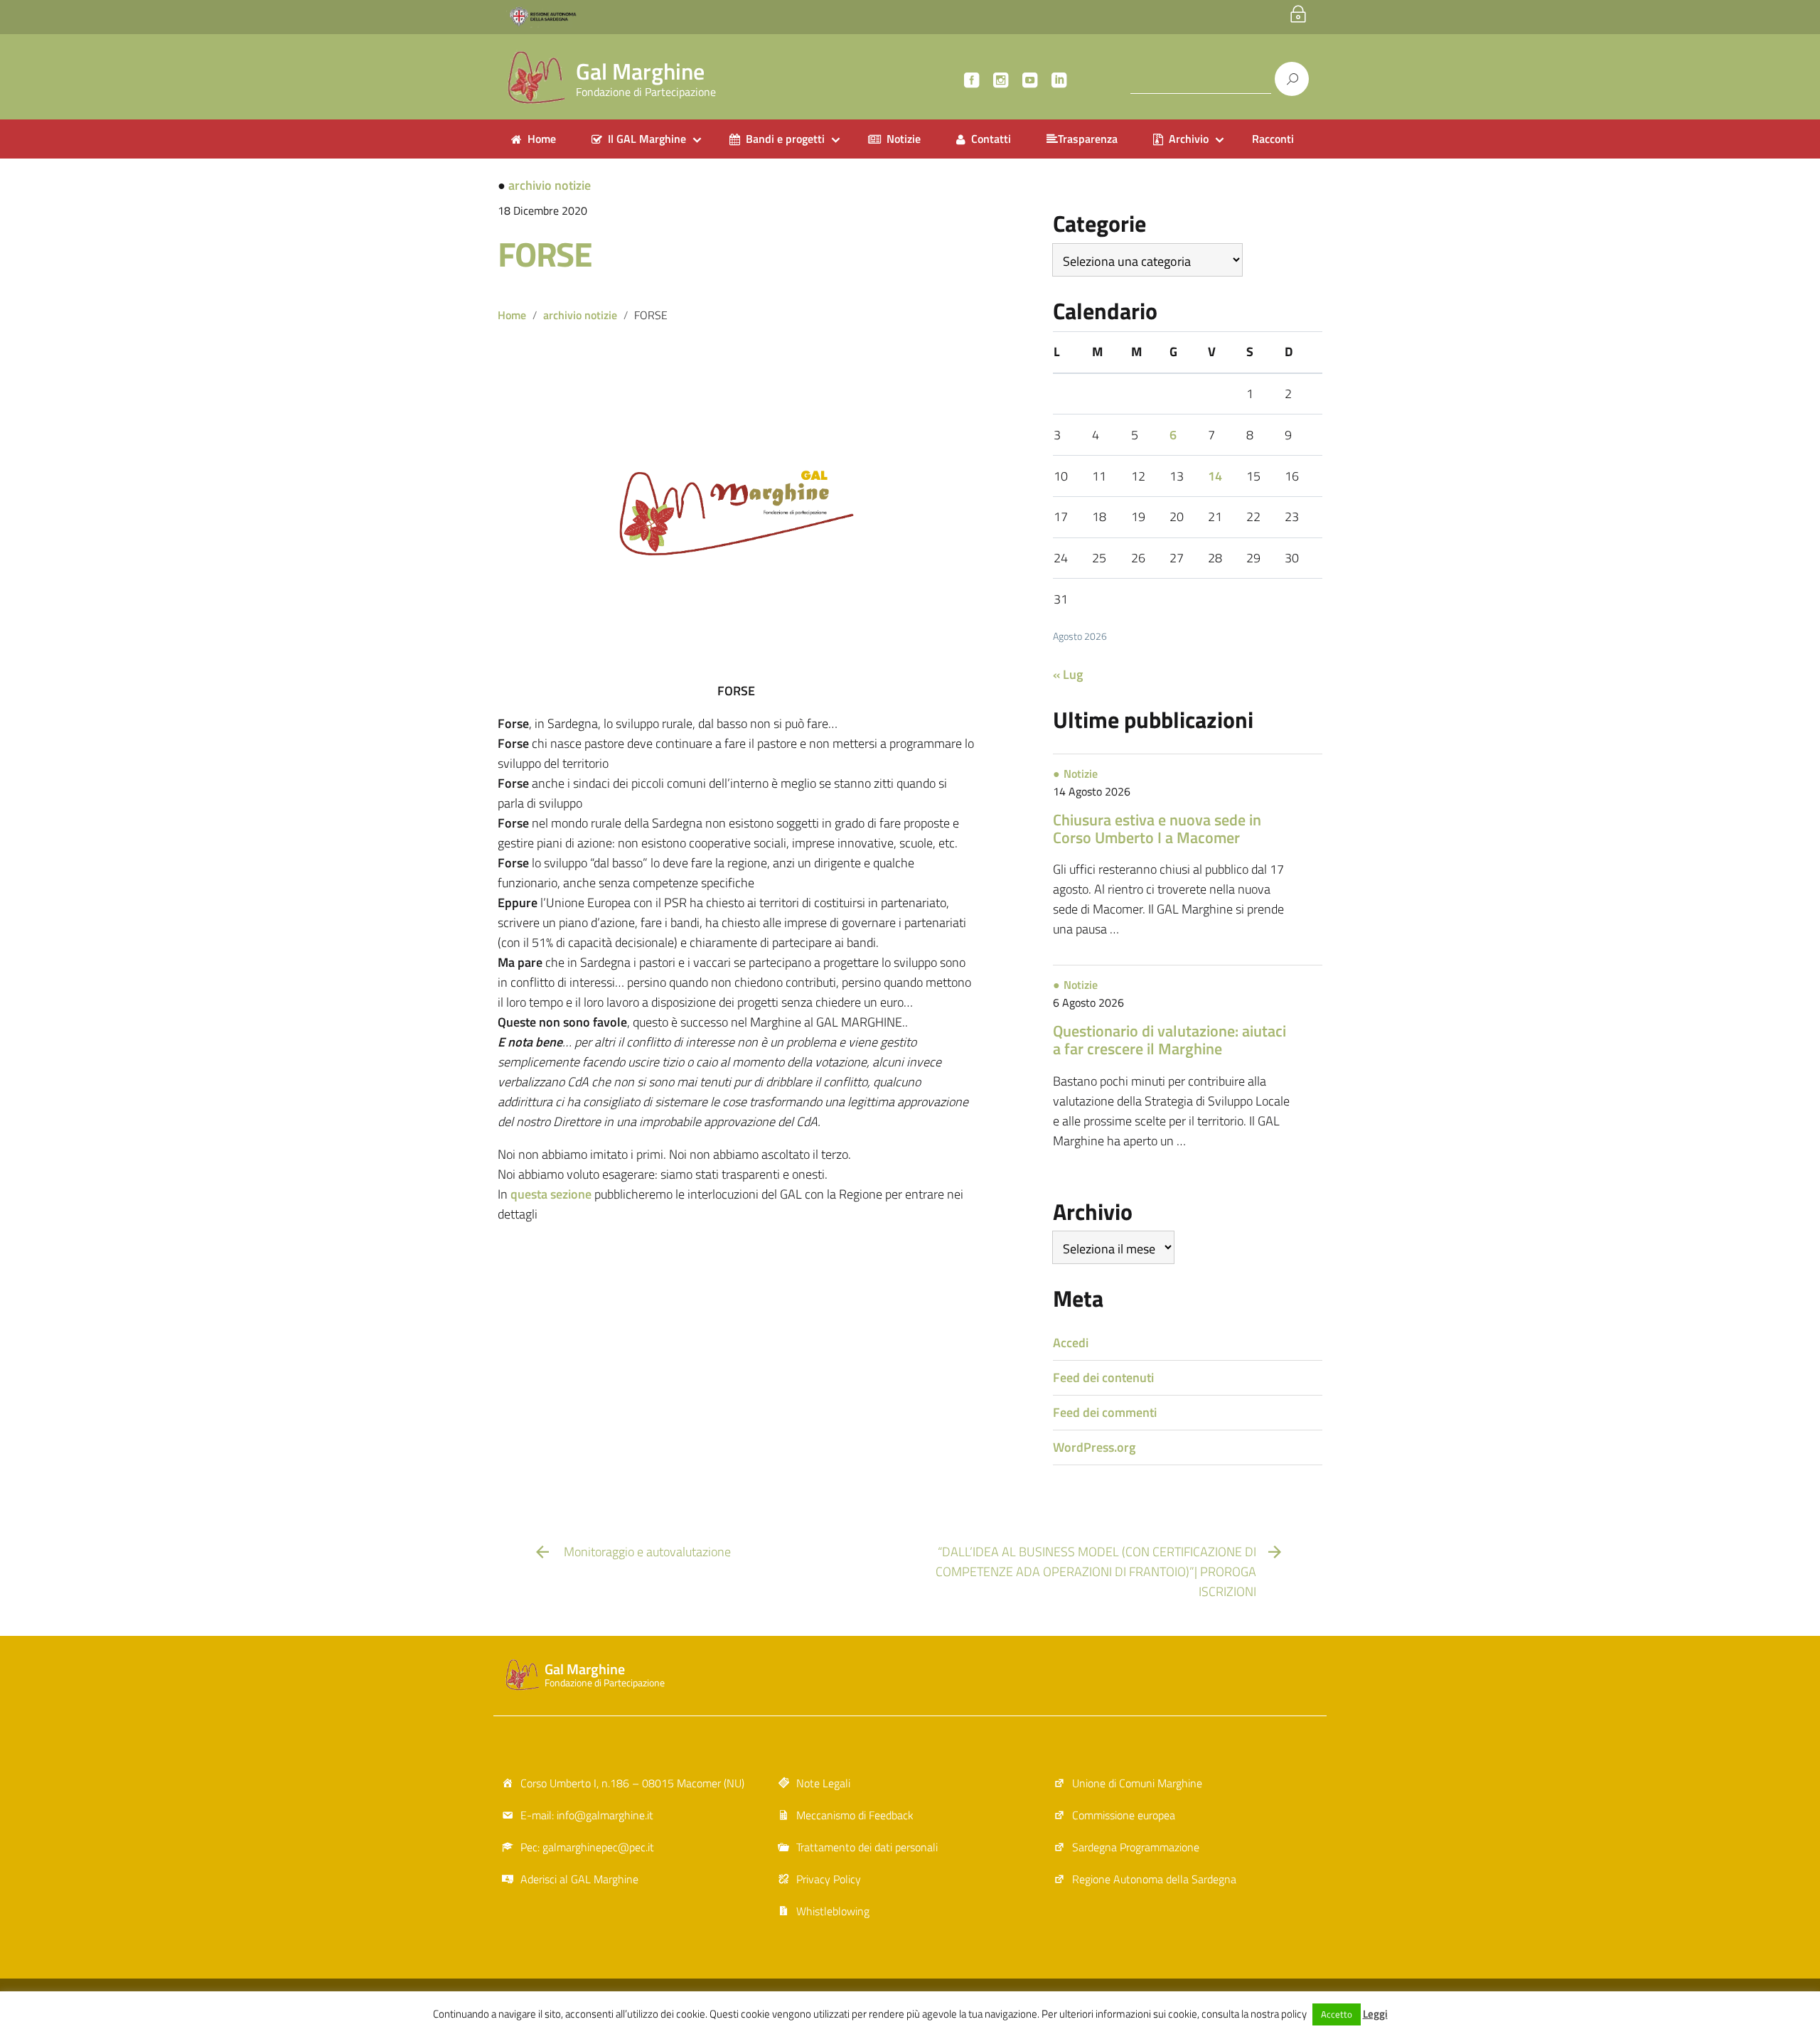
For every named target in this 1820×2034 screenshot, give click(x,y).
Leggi (1375, 2014)
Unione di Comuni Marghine (1137, 1783)
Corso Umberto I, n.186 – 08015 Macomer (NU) (632, 1783)
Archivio (1189, 139)
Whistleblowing (833, 1911)
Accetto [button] (1337, 2014)
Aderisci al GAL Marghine (579, 1879)
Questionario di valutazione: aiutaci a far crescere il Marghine (1169, 1040)
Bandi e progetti (785, 139)
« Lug (1068, 674)
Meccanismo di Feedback (855, 1815)
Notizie (904, 139)
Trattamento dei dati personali (867, 1847)
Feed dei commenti (1105, 1412)
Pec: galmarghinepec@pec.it (587, 1847)
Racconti (1273, 139)
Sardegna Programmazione (1136, 1847)
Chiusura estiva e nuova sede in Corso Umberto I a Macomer (1157, 829)
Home (542, 139)
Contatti (991, 139)
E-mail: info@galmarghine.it (587, 1815)
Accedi (1071, 1343)
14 (1215, 476)
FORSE (545, 254)
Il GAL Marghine (647, 139)
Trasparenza (1088, 139)
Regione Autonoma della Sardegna (1154, 1879)
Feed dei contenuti (1103, 1377)
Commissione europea (1124, 1815)
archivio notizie (550, 185)
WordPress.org (1094, 1447)
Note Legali (823, 1783)
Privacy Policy (829, 1879)
